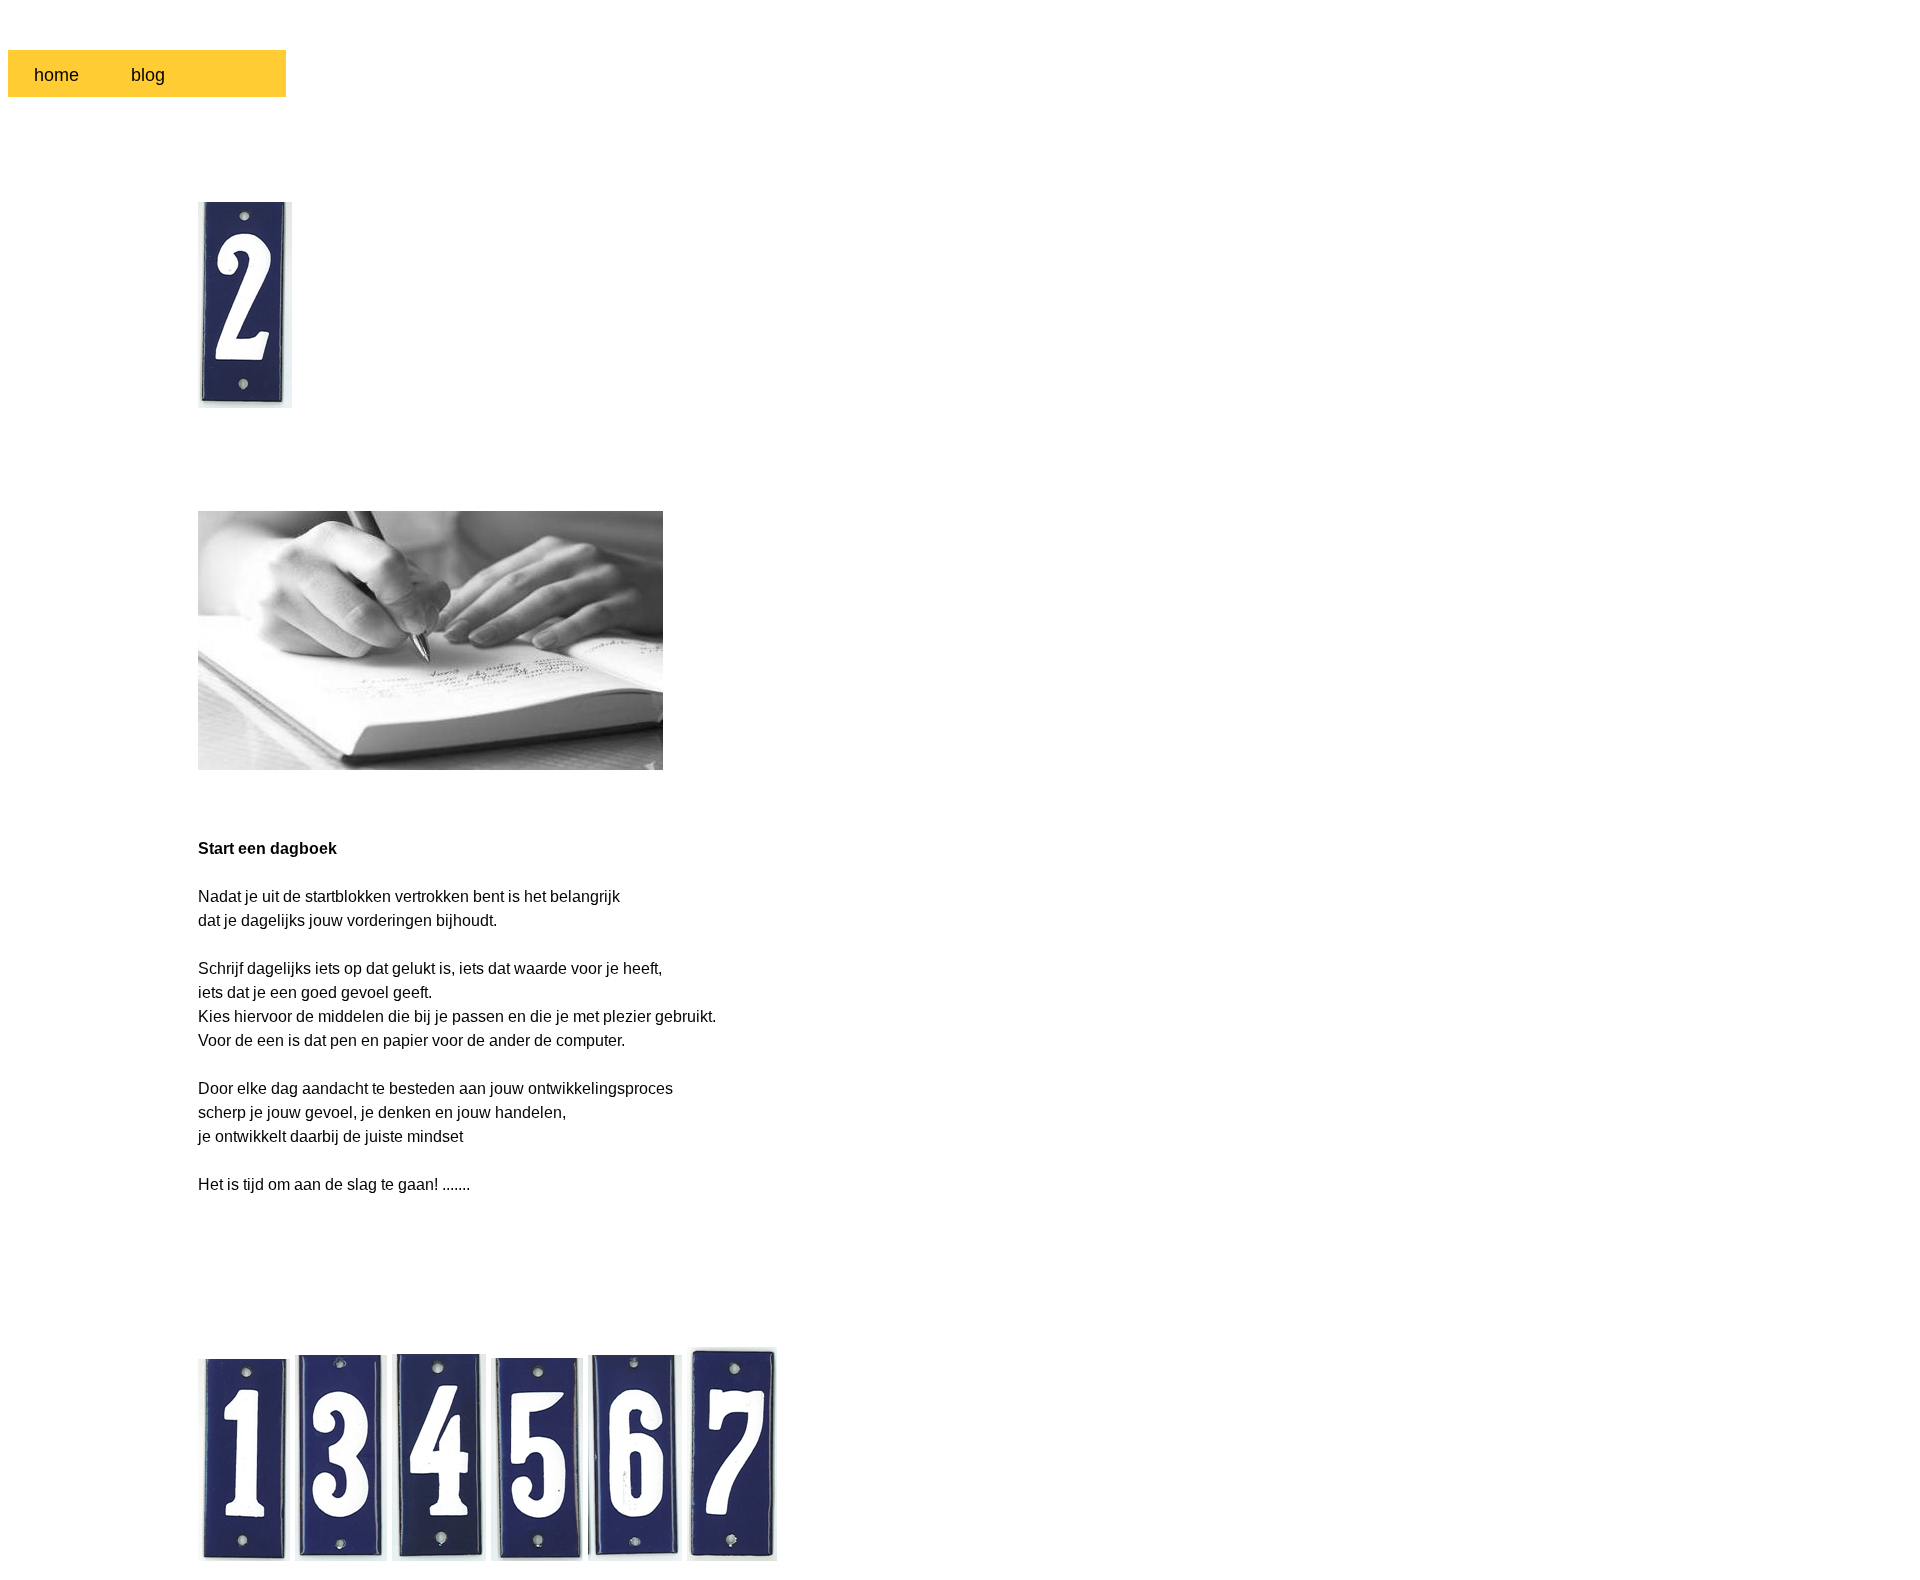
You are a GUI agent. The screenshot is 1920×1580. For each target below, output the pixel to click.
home (56, 75)
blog (148, 75)
